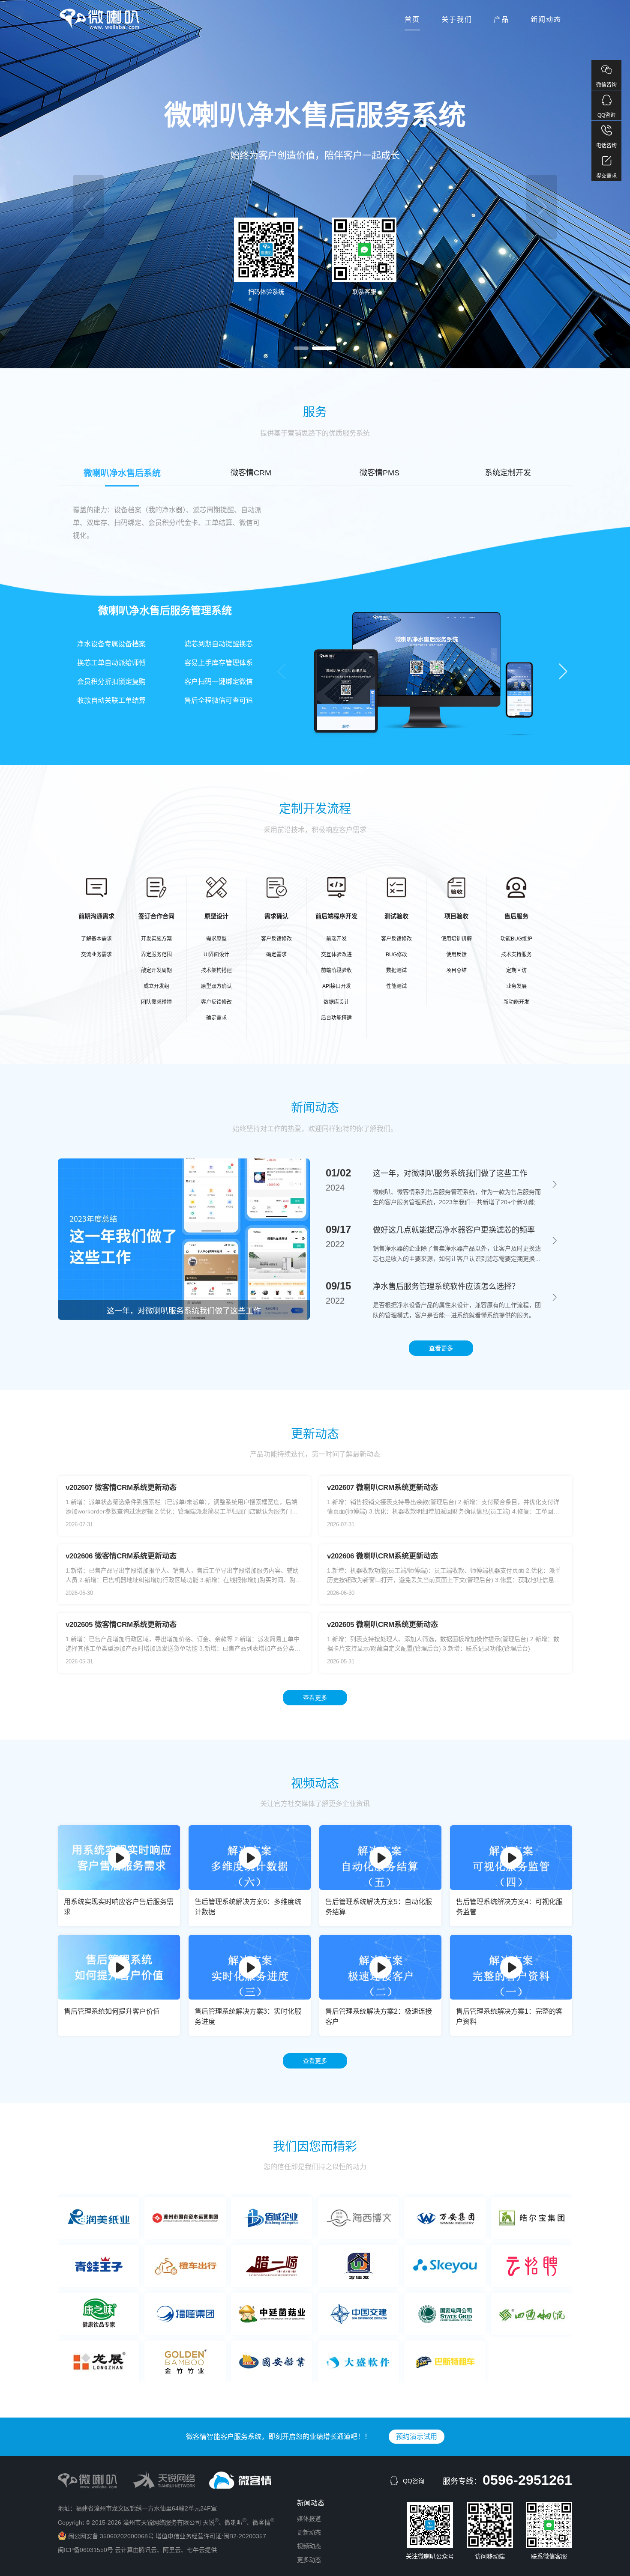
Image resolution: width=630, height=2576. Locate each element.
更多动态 (309, 2560)
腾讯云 (148, 2550)
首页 (412, 19)
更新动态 (309, 2532)
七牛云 (196, 2550)
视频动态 (309, 2546)
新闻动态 (546, 19)
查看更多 (315, 1698)
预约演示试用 (187, 185)
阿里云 (172, 2550)
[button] (306, 348)
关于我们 (457, 19)
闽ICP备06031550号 (85, 2550)
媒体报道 (309, 2519)
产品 (501, 19)
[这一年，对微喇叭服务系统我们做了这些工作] (184, 1318)
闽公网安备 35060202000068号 (111, 2536)
